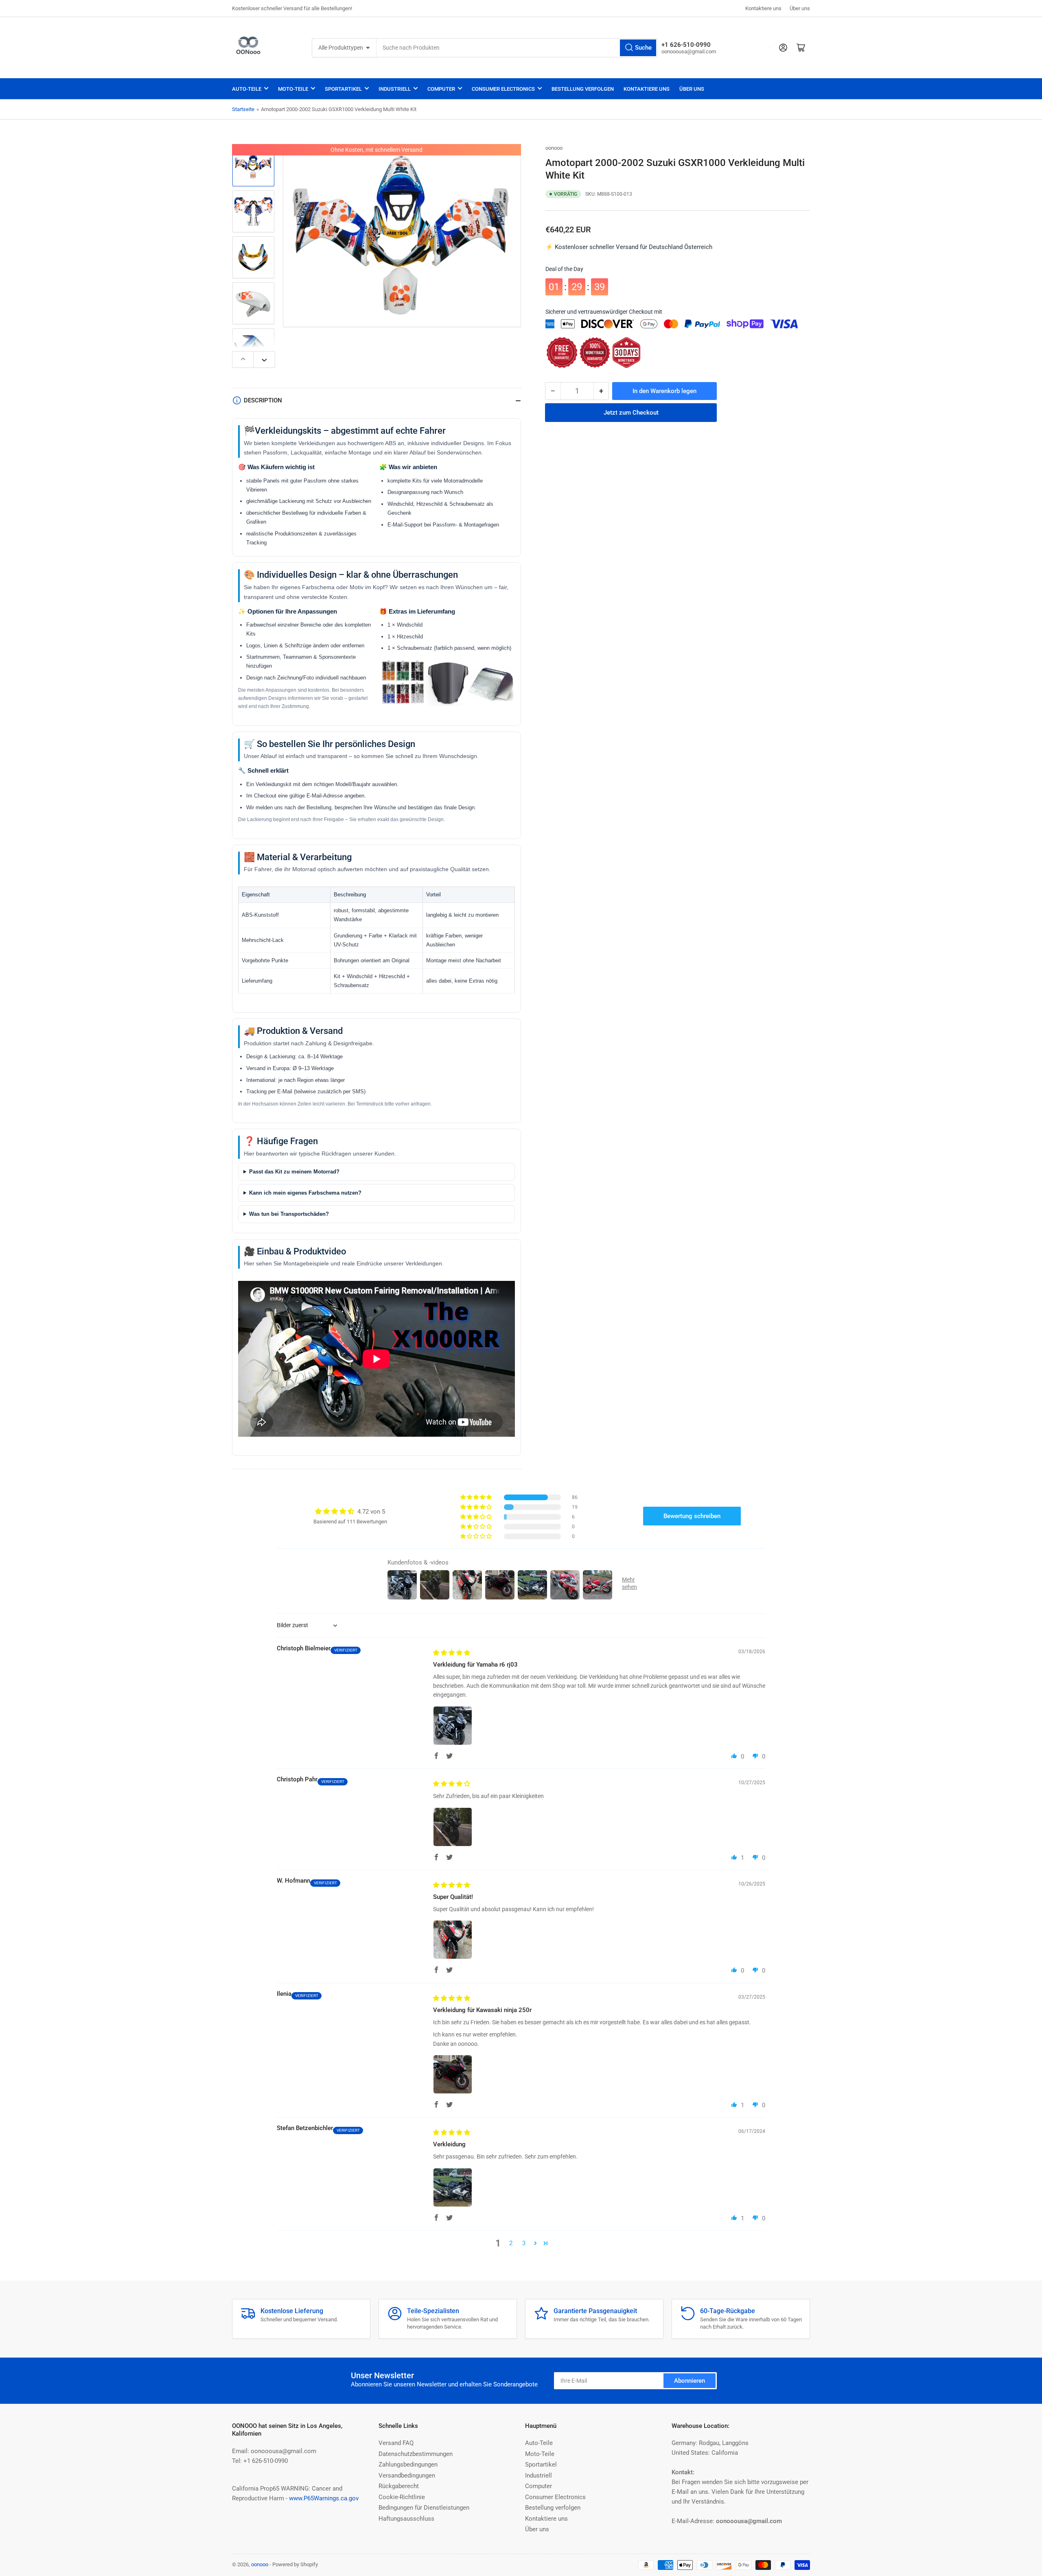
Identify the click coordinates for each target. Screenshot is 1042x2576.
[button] (477, 1497)
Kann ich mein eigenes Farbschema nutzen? (305, 1193)
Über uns (800, 8)
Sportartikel (343, 89)
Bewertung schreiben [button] (692, 1516)
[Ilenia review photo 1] (453, 2074)
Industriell (395, 89)
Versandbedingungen (407, 2475)
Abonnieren (690, 2381)
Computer (441, 89)
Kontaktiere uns (763, 8)
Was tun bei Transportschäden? (289, 1214)
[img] (452, 1653)
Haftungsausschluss (406, 2519)
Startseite (243, 109)
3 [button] (524, 2243)
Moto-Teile (293, 89)
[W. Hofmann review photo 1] (453, 1940)
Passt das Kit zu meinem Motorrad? (294, 1172)
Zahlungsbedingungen (408, 2465)
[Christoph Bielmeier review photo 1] (453, 1726)
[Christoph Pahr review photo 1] (453, 1827)
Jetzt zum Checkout (631, 413)
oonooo (554, 148)
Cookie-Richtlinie (402, 2497)
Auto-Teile (247, 89)
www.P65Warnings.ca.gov (324, 2498)
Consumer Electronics (503, 89)
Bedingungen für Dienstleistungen (424, 2508)
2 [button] (511, 2243)
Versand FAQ (396, 2443)
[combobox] (517, 48)
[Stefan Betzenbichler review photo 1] (453, 2187)
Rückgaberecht (399, 2486)
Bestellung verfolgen (583, 89)
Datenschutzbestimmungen (416, 2454)
